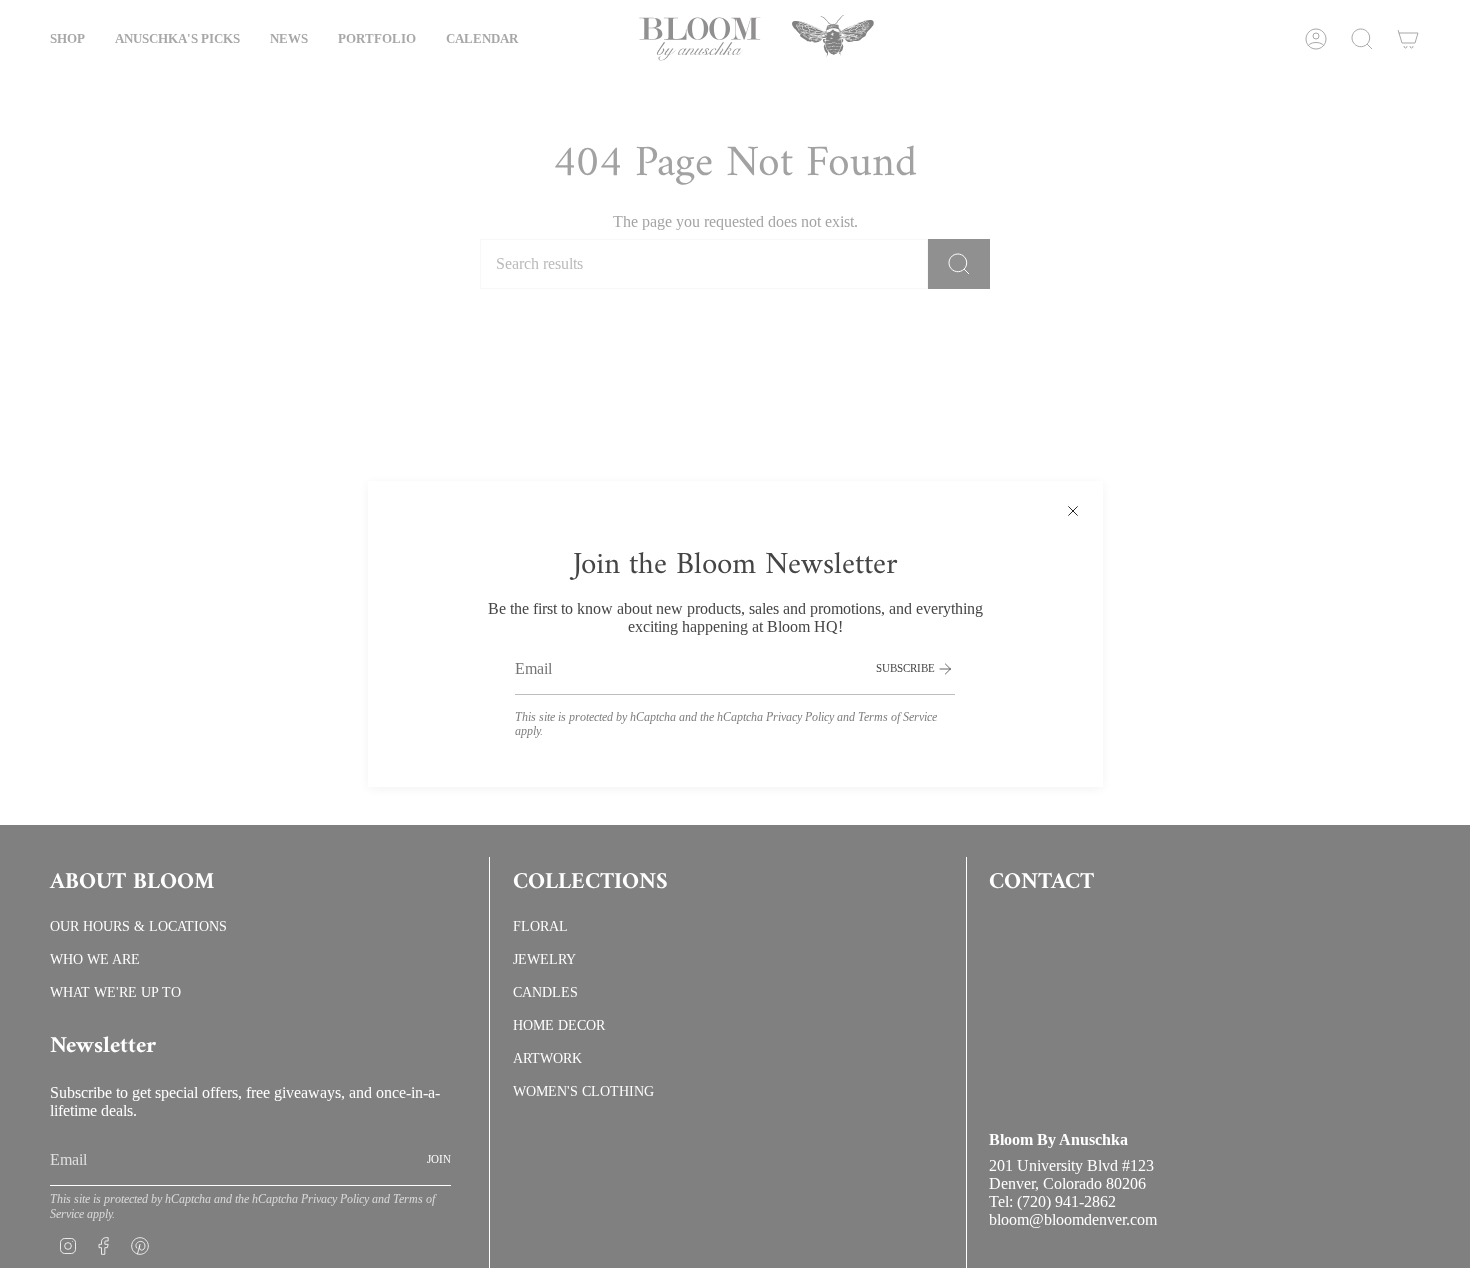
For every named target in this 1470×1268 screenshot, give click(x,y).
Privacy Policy (800, 717)
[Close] (1073, 511)
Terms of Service (897, 717)
